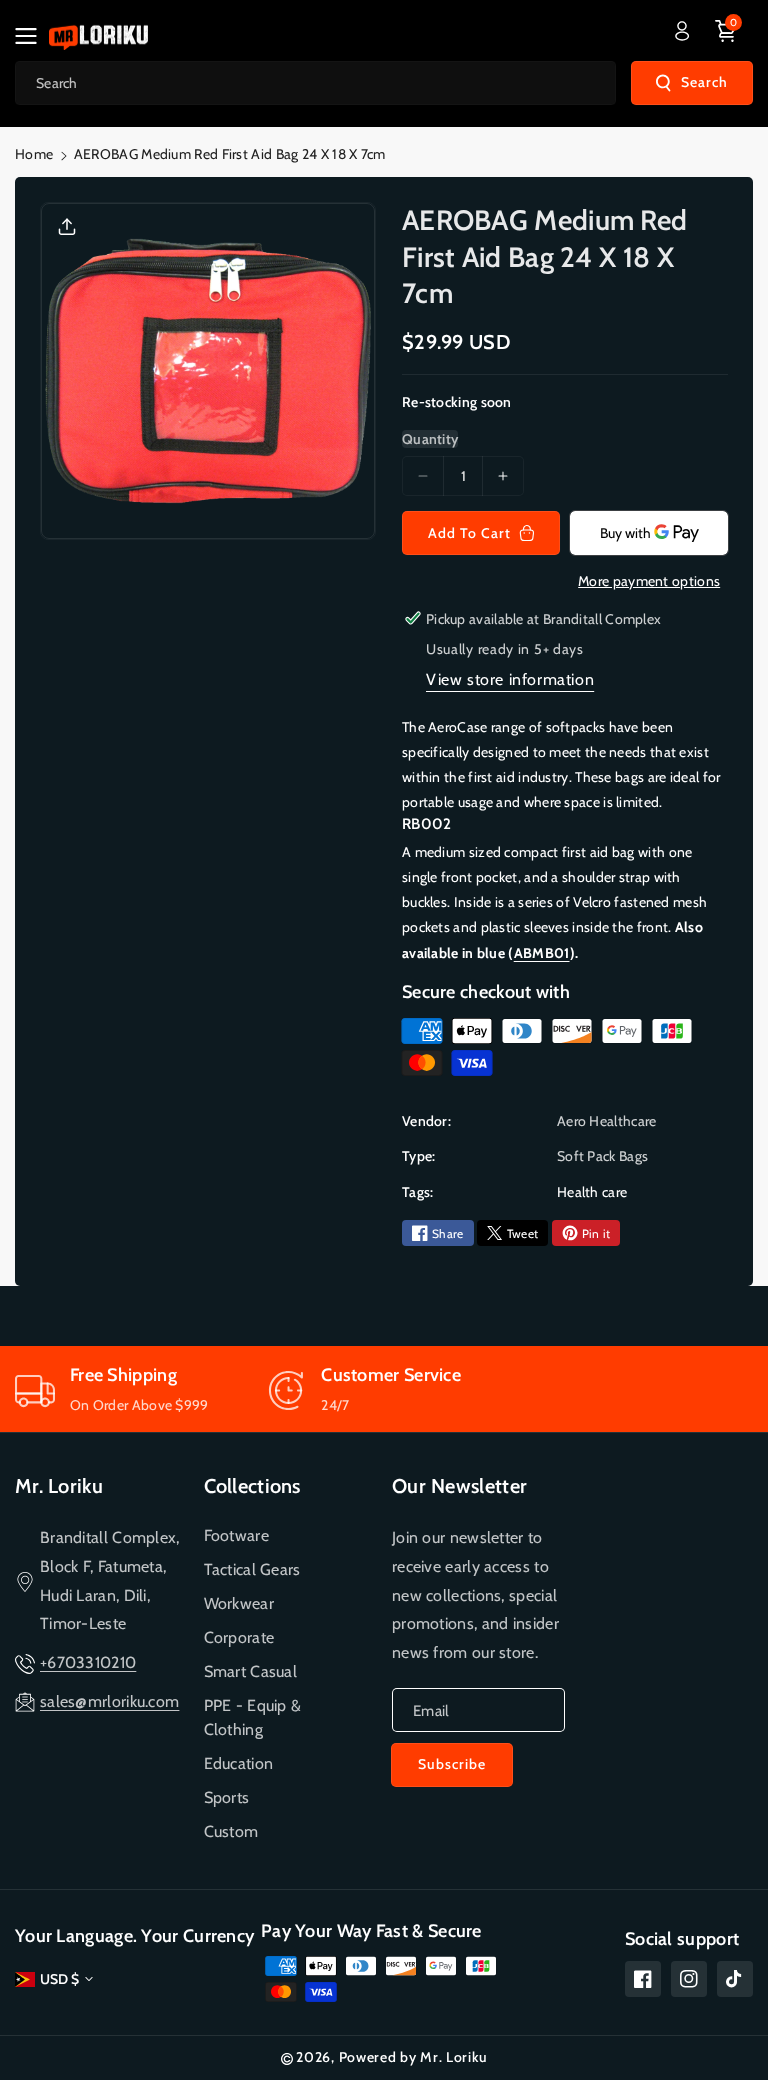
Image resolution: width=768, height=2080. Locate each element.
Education (239, 1763)
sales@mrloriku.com (109, 1701)
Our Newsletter (459, 1486)
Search (704, 82)
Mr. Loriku (59, 1486)
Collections (252, 1486)
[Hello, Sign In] (682, 31)
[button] (32, 36)
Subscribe (452, 1764)
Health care (592, 1192)
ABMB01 (542, 953)
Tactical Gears (252, 1569)
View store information (510, 679)
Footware (236, 1535)
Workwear (239, 1603)
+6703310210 (88, 1662)
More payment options (649, 581)
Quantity (430, 439)
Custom (231, 1831)
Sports (227, 1797)
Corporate (239, 1637)
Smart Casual (251, 1671)
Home (34, 154)
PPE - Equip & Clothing (253, 1717)
